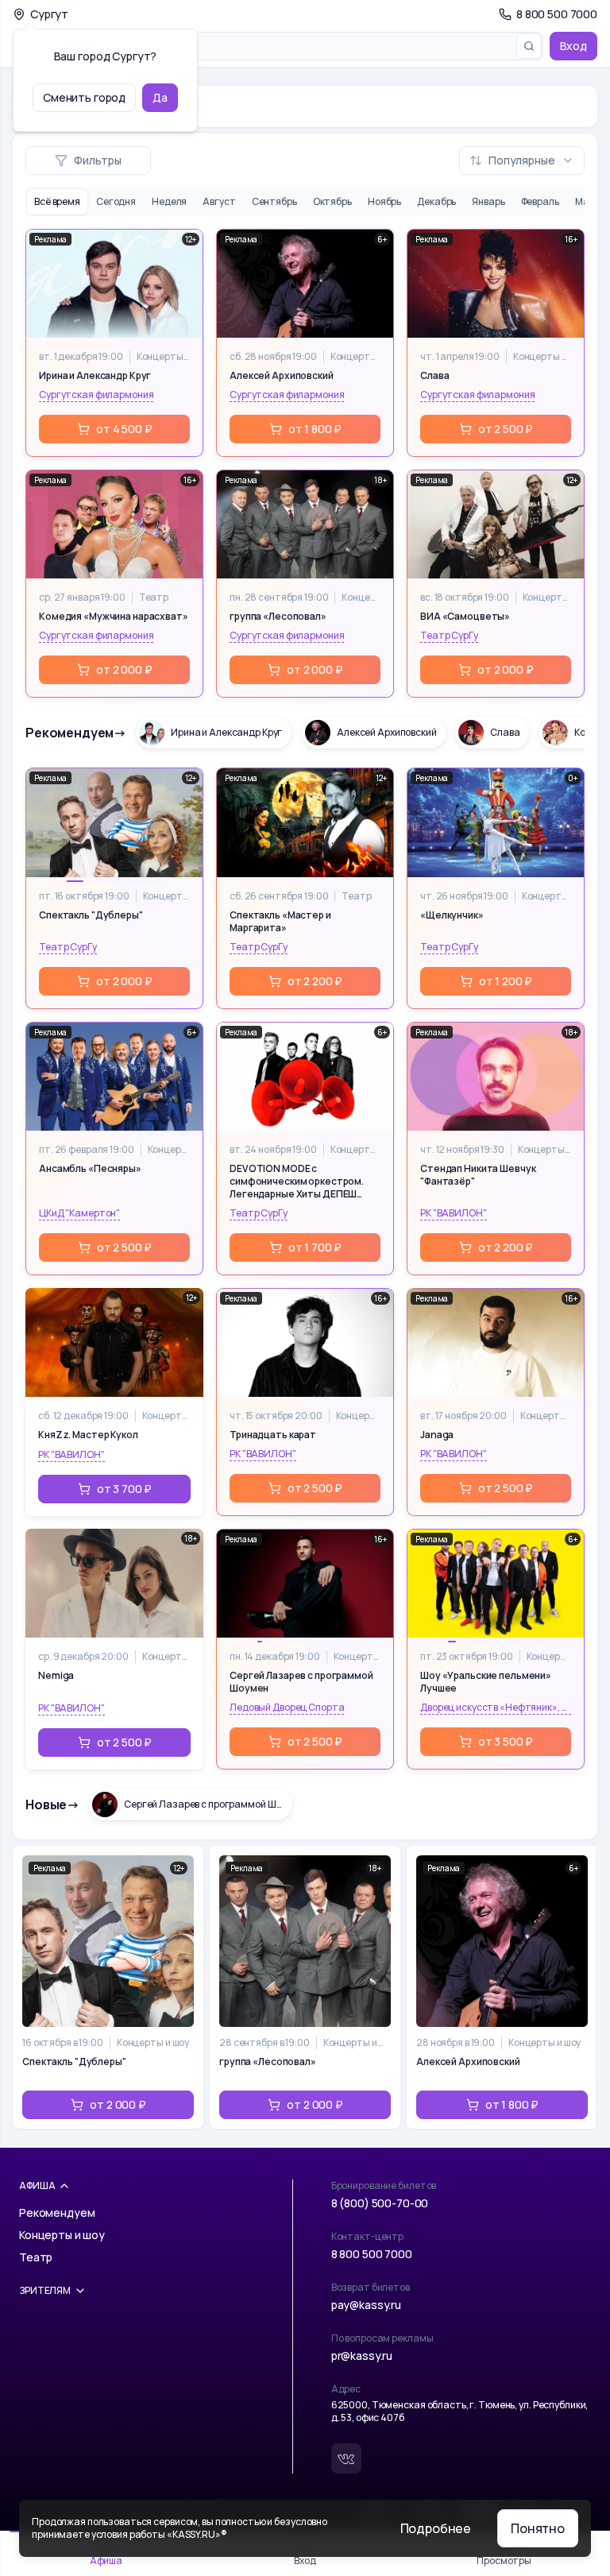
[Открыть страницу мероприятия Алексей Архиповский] (502, 1987)
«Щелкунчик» (452, 915)
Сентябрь (274, 201)
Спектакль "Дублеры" (91, 915)
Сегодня (116, 201)
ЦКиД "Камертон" (79, 1213)
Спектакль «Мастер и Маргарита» (280, 922)
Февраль (540, 201)
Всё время (57, 201)
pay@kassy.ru (366, 2305)
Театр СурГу (449, 636)
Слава (434, 376)
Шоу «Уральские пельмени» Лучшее (486, 1682)
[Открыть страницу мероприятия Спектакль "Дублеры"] (108, 1987)
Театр (154, 598)
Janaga (437, 1435)
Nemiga (56, 1676)
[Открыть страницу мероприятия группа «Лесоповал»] (305, 1987)
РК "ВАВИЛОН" (454, 1213)
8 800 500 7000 (372, 2254)
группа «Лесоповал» (278, 617)
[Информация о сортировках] (446, 161)
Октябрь (332, 201)
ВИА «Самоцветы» (465, 617)
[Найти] (529, 46)
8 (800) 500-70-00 (380, 2203)
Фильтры (98, 160)
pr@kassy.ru (362, 2356)
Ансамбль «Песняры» (90, 1169)
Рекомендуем (57, 2212)
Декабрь (436, 201)
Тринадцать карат (273, 1435)
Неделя (169, 201)
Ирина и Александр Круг (95, 376)
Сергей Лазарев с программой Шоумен (301, 1682)
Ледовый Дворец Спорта (287, 1708)
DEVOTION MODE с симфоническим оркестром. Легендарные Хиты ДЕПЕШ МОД (297, 1182)
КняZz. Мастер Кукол (88, 1435)
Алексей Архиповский (282, 376)
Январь (488, 201)
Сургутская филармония (96, 395)
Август (219, 201)
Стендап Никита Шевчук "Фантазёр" (478, 1175)
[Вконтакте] (346, 2458)
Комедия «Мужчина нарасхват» (114, 617)
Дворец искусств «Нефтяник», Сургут (496, 1708)
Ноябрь (384, 201)
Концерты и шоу (163, 357)
